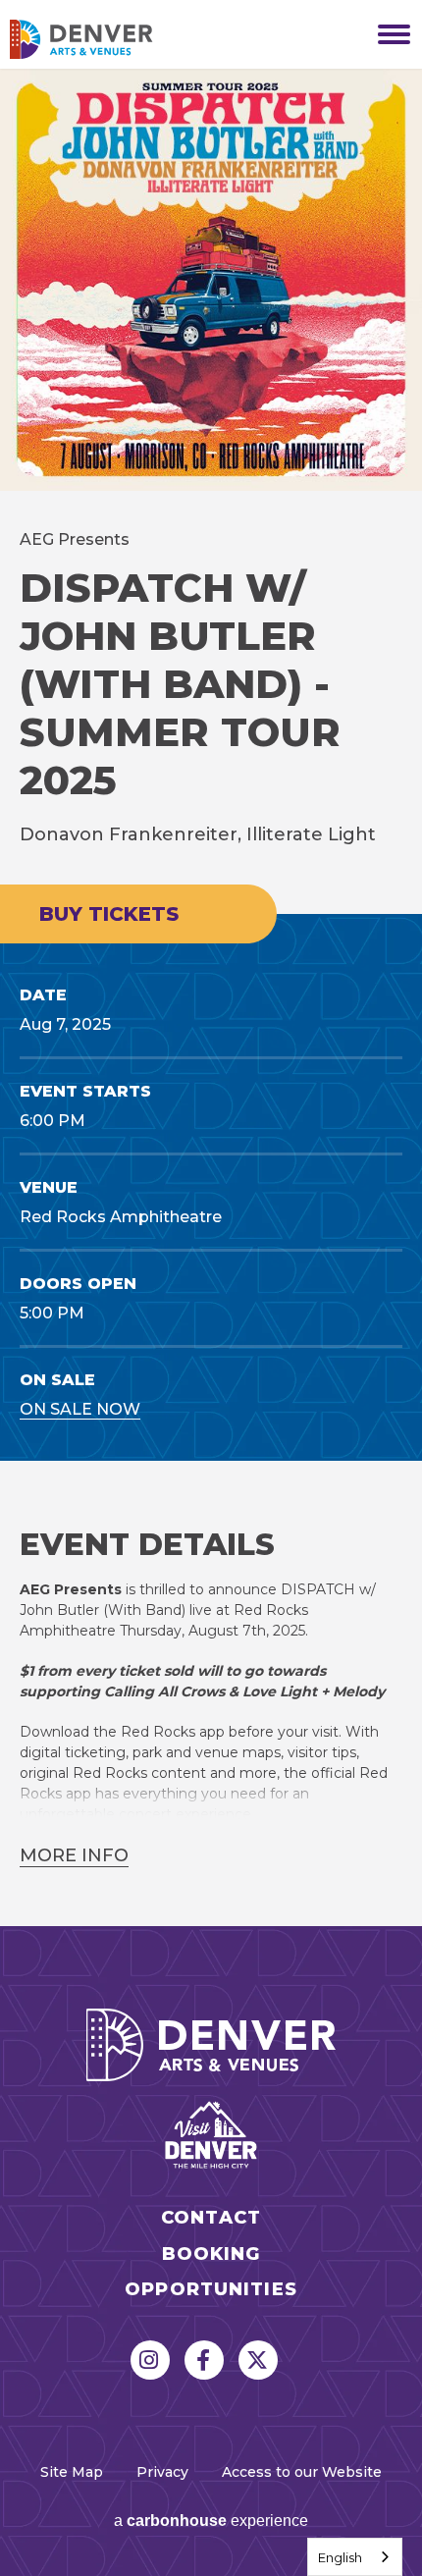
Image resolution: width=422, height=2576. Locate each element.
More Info (74, 1855)
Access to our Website (302, 2472)
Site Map (72, 2472)
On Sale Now (80, 1409)
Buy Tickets (109, 914)
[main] (211, 997)
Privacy (162, 2472)
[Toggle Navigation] (388, 34)
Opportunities (211, 2290)
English (340, 2557)
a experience (211, 2521)
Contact (211, 2218)
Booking (211, 2254)
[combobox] (355, 2557)
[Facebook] (204, 2360)
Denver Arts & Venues (108, 39)
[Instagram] (150, 2360)
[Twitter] (258, 2360)
